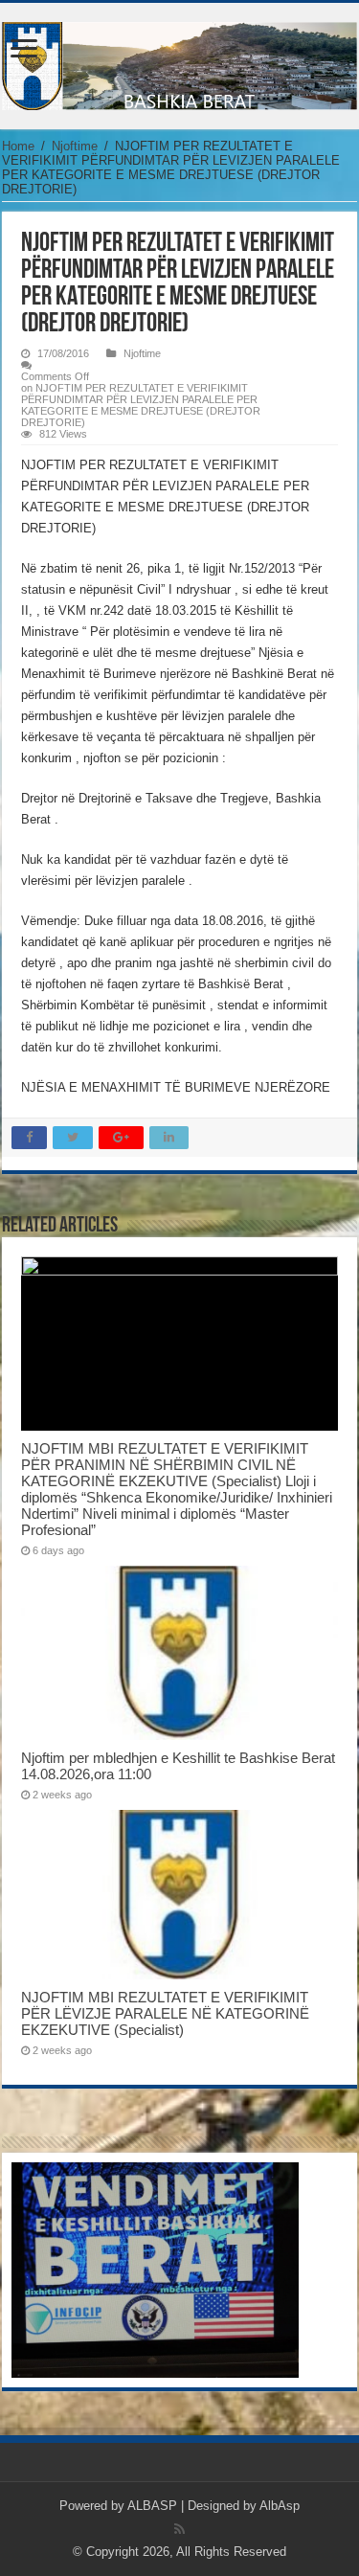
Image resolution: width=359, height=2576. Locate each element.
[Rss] (179, 2529)
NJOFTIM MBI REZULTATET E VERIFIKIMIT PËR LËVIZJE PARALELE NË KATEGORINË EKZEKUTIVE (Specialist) (165, 2013)
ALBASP (152, 2506)
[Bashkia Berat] (179, 62)
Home (18, 146)
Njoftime (75, 146)
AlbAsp (280, 2506)
